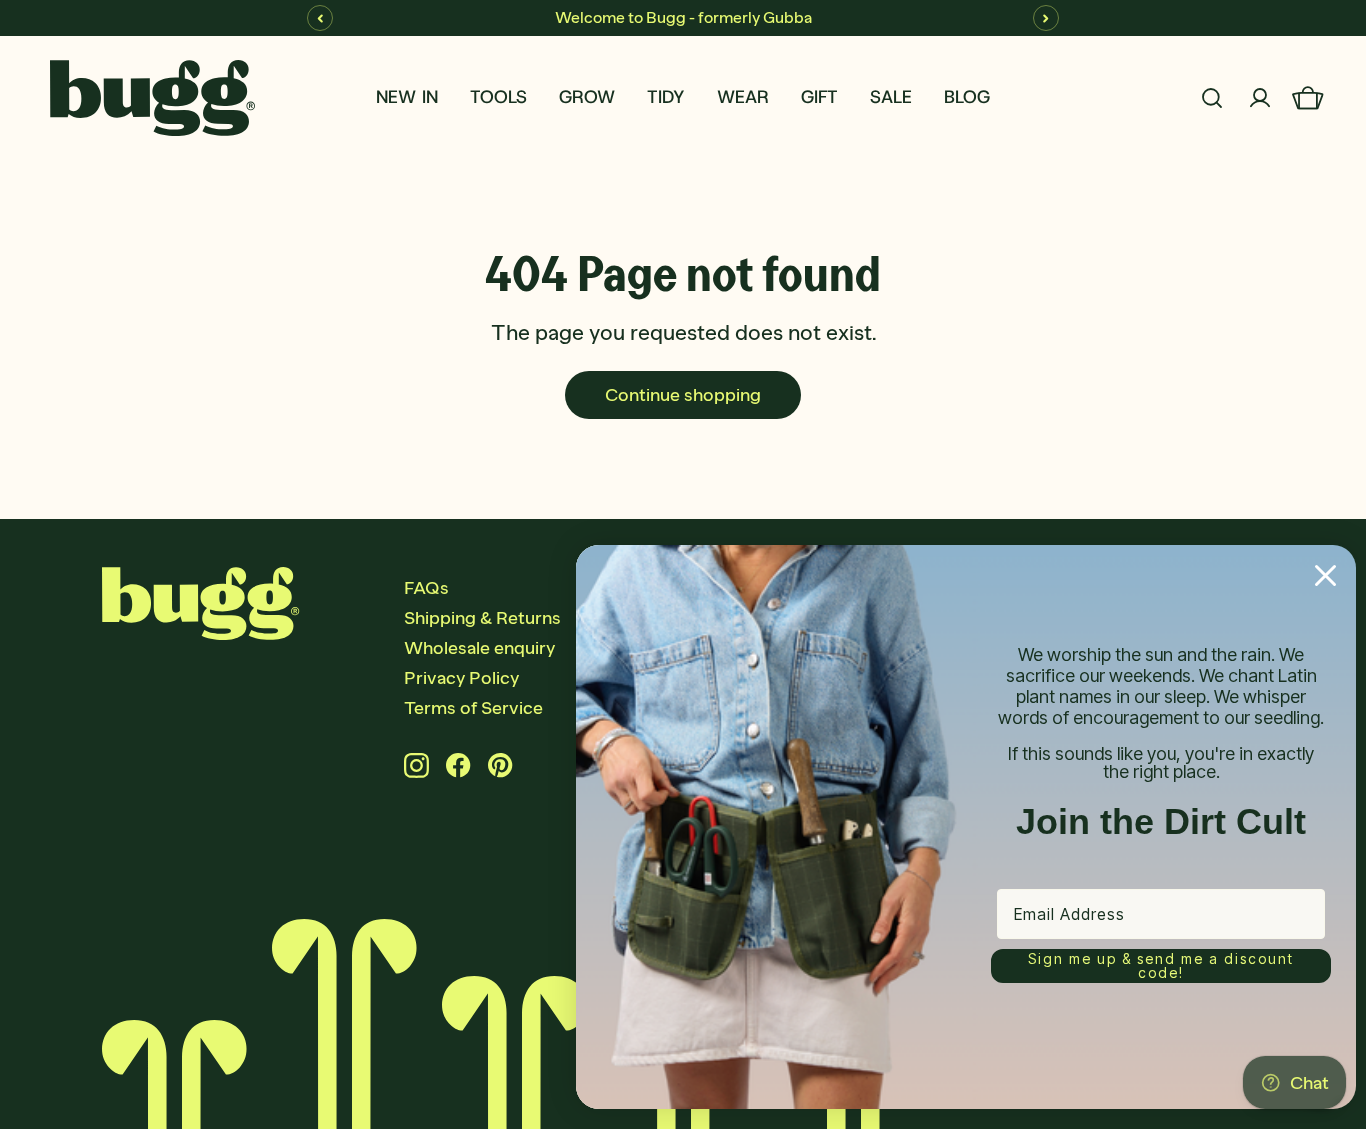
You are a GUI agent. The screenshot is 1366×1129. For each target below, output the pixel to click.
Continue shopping (683, 395)
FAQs (426, 588)
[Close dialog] (1325, 575)
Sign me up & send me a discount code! (1161, 965)
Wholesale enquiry (479, 648)
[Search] (1212, 98)
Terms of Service (473, 708)
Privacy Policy (461, 678)
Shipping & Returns (482, 618)
